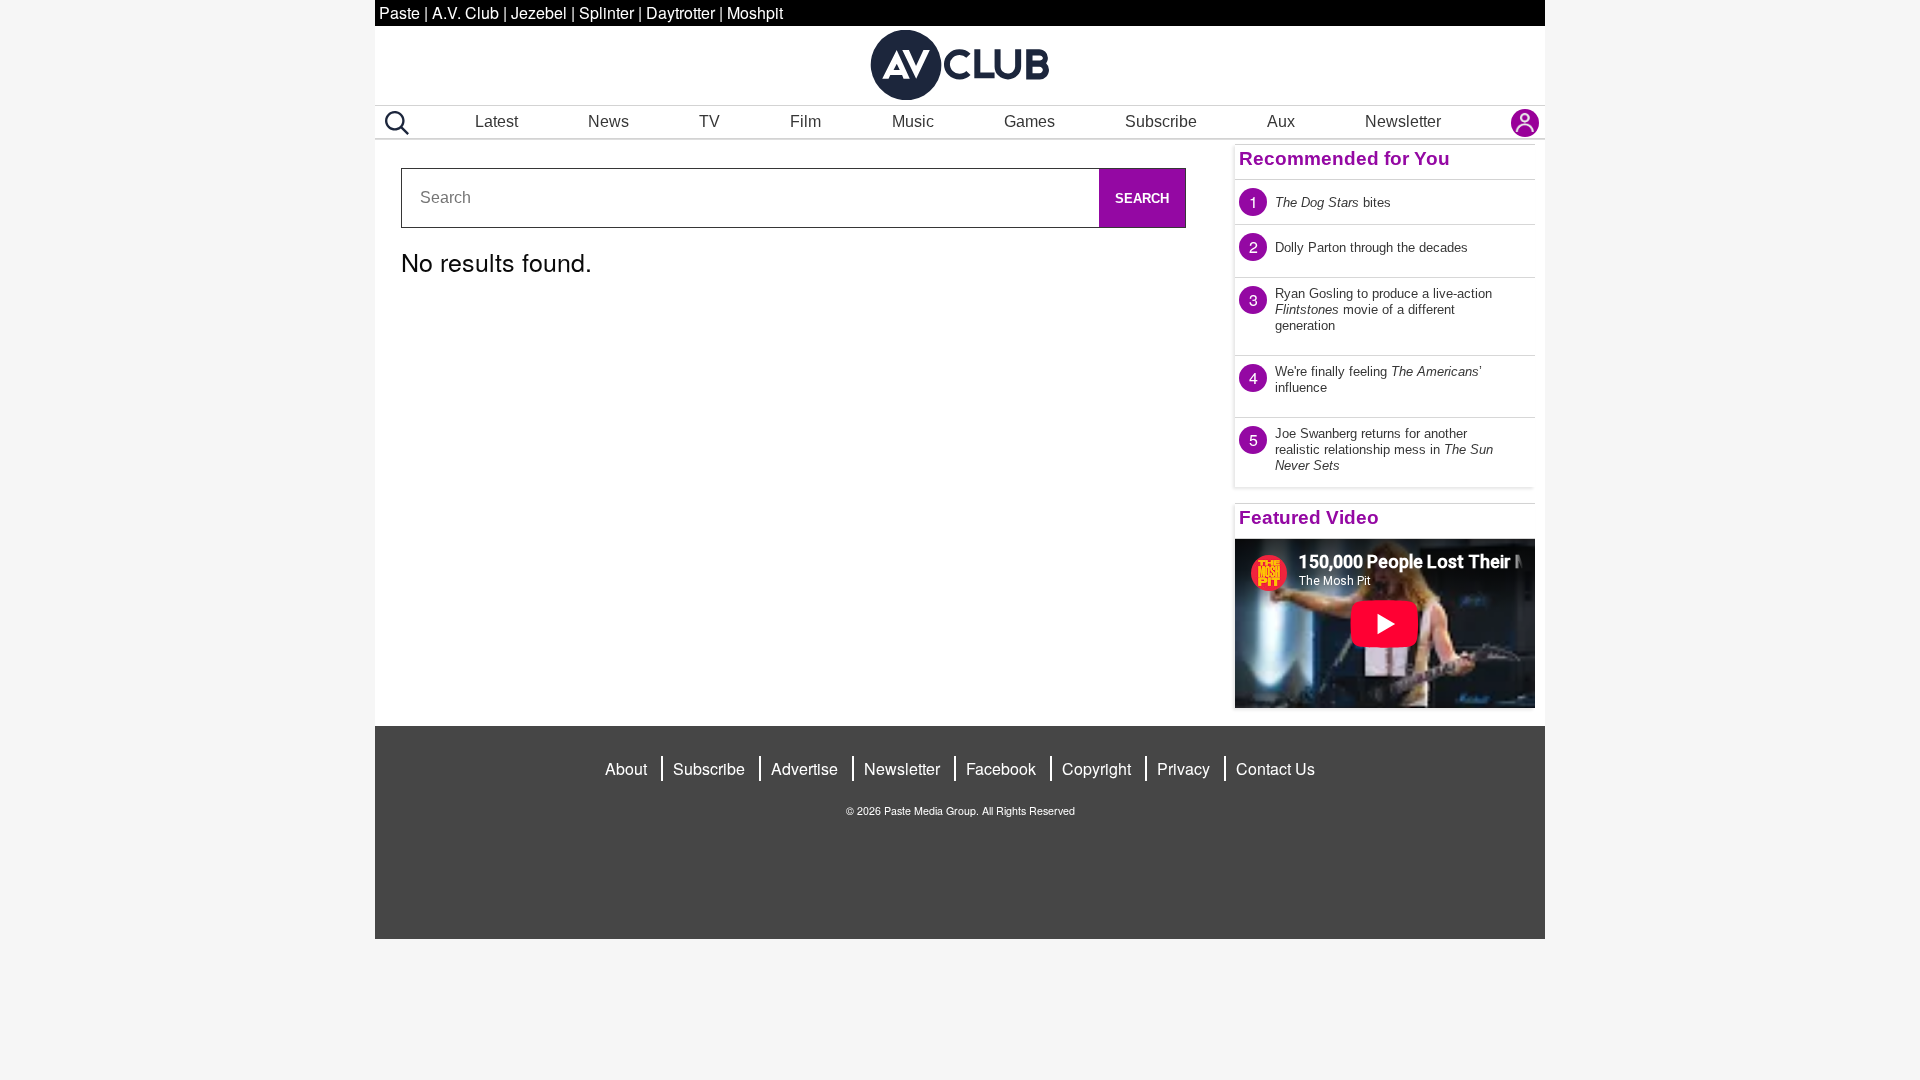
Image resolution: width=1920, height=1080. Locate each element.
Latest (496, 121)
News (608, 121)
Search (1142, 198)
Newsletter (1403, 121)
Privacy (1183, 768)
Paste (399, 12)
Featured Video (1309, 517)
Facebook (1001, 768)
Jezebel (539, 12)
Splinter (606, 12)
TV (709, 121)
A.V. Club (465, 12)
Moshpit (755, 12)
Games (1029, 121)
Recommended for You (1344, 158)
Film (805, 121)
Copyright (1096, 768)
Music (913, 121)
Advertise (804, 768)
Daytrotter (680, 12)
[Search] (393, 123)
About (626, 768)
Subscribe (1161, 121)
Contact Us (1275, 768)
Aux (1281, 121)
